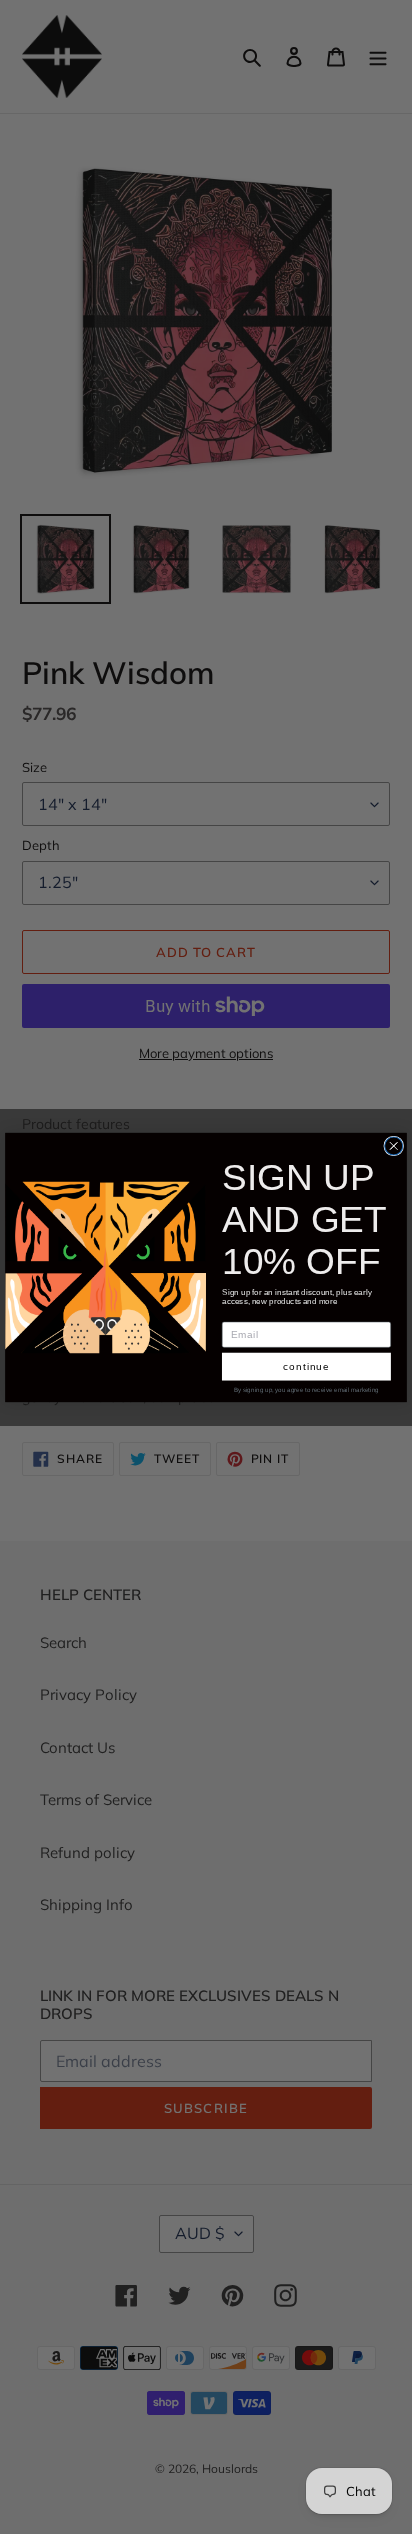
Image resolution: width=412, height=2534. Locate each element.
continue (306, 1365)
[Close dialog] (394, 1145)
